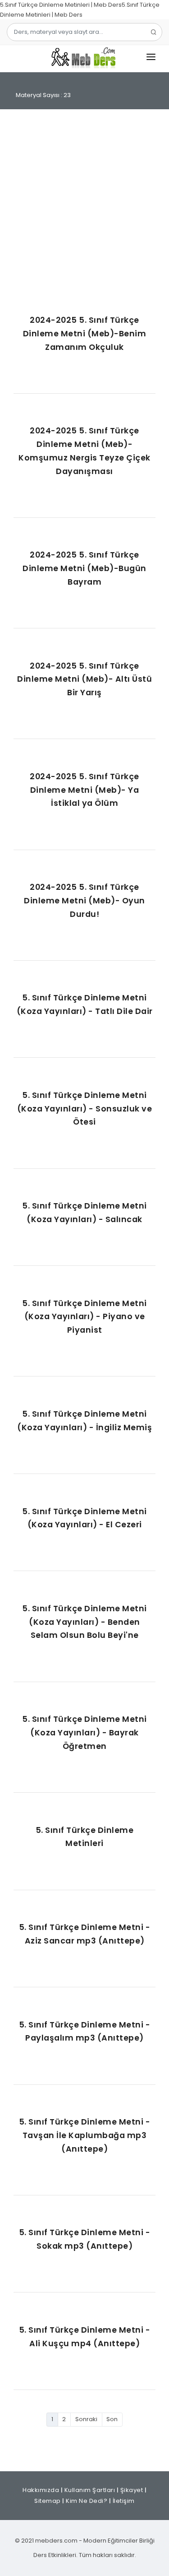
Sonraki (86, 2419)
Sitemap (48, 2501)
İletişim (124, 2501)
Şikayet (132, 2490)
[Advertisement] (84, 212)
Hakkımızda (41, 2490)
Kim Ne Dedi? (87, 2501)
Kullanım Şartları (90, 2490)
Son (112, 2419)
